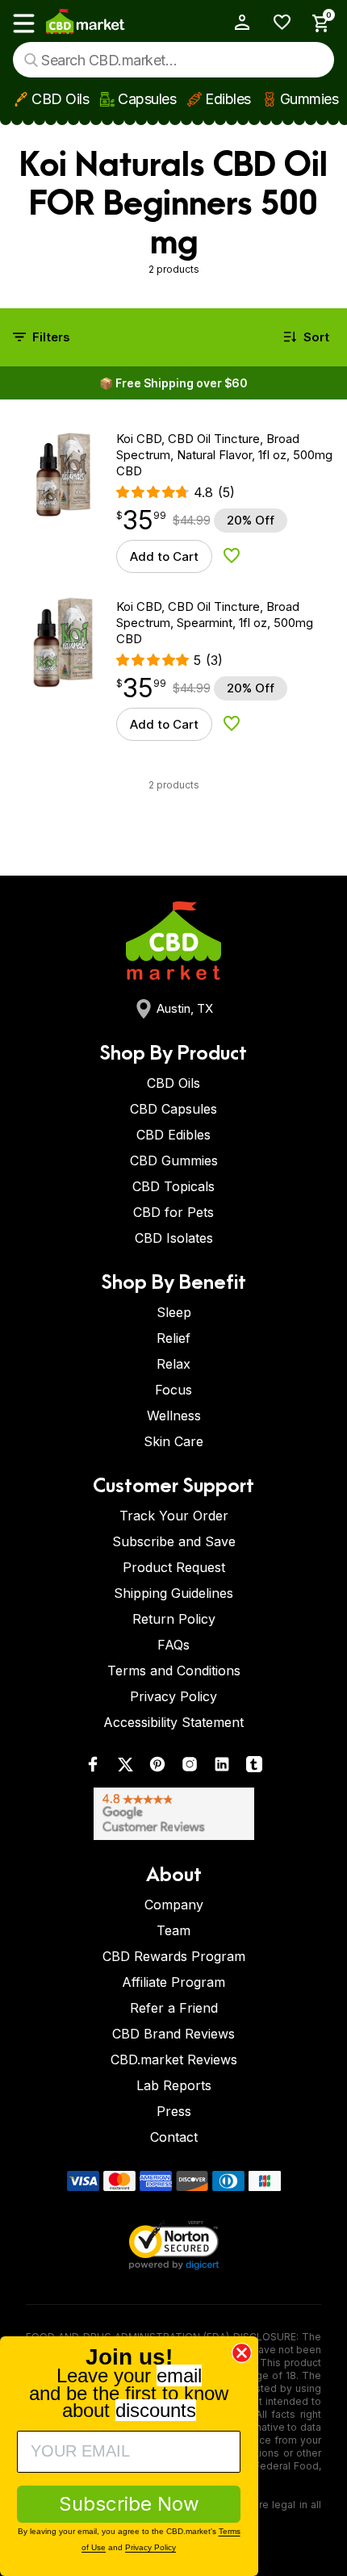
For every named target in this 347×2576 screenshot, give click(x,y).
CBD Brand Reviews (173, 2034)
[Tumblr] (254, 1768)
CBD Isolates (174, 1238)
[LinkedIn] (222, 1768)
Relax (173, 1364)
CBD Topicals (173, 1186)
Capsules (147, 99)
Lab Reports (174, 2085)
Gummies (309, 99)
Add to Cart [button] (164, 556)
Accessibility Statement (173, 1722)
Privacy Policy (173, 1696)
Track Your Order (174, 1516)
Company (174, 1905)
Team (173, 1930)
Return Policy (174, 1619)
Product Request (174, 1567)
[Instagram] (190, 1768)
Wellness (174, 1416)
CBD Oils (60, 99)
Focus (173, 1390)
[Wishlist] (276, 22)
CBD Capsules (173, 1109)
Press (174, 2111)
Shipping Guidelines (173, 1593)
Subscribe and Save (174, 1541)
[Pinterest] (157, 1768)
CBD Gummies (174, 1160)
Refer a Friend (174, 2008)
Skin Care (173, 1441)
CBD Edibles (173, 1135)
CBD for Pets (173, 1212)
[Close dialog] (242, 2353)
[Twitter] (125, 1768)
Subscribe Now (129, 2504)
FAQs (173, 1645)
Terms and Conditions (174, 1671)
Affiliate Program (173, 1982)
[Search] (31, 60)
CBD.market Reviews (174, 2060)
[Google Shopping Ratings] (173, 1814)
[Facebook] (93, 1768)
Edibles (228, 99)
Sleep (174, 1312)
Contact (174, 2137)
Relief (173, 1338)
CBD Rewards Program (174, 1956)
